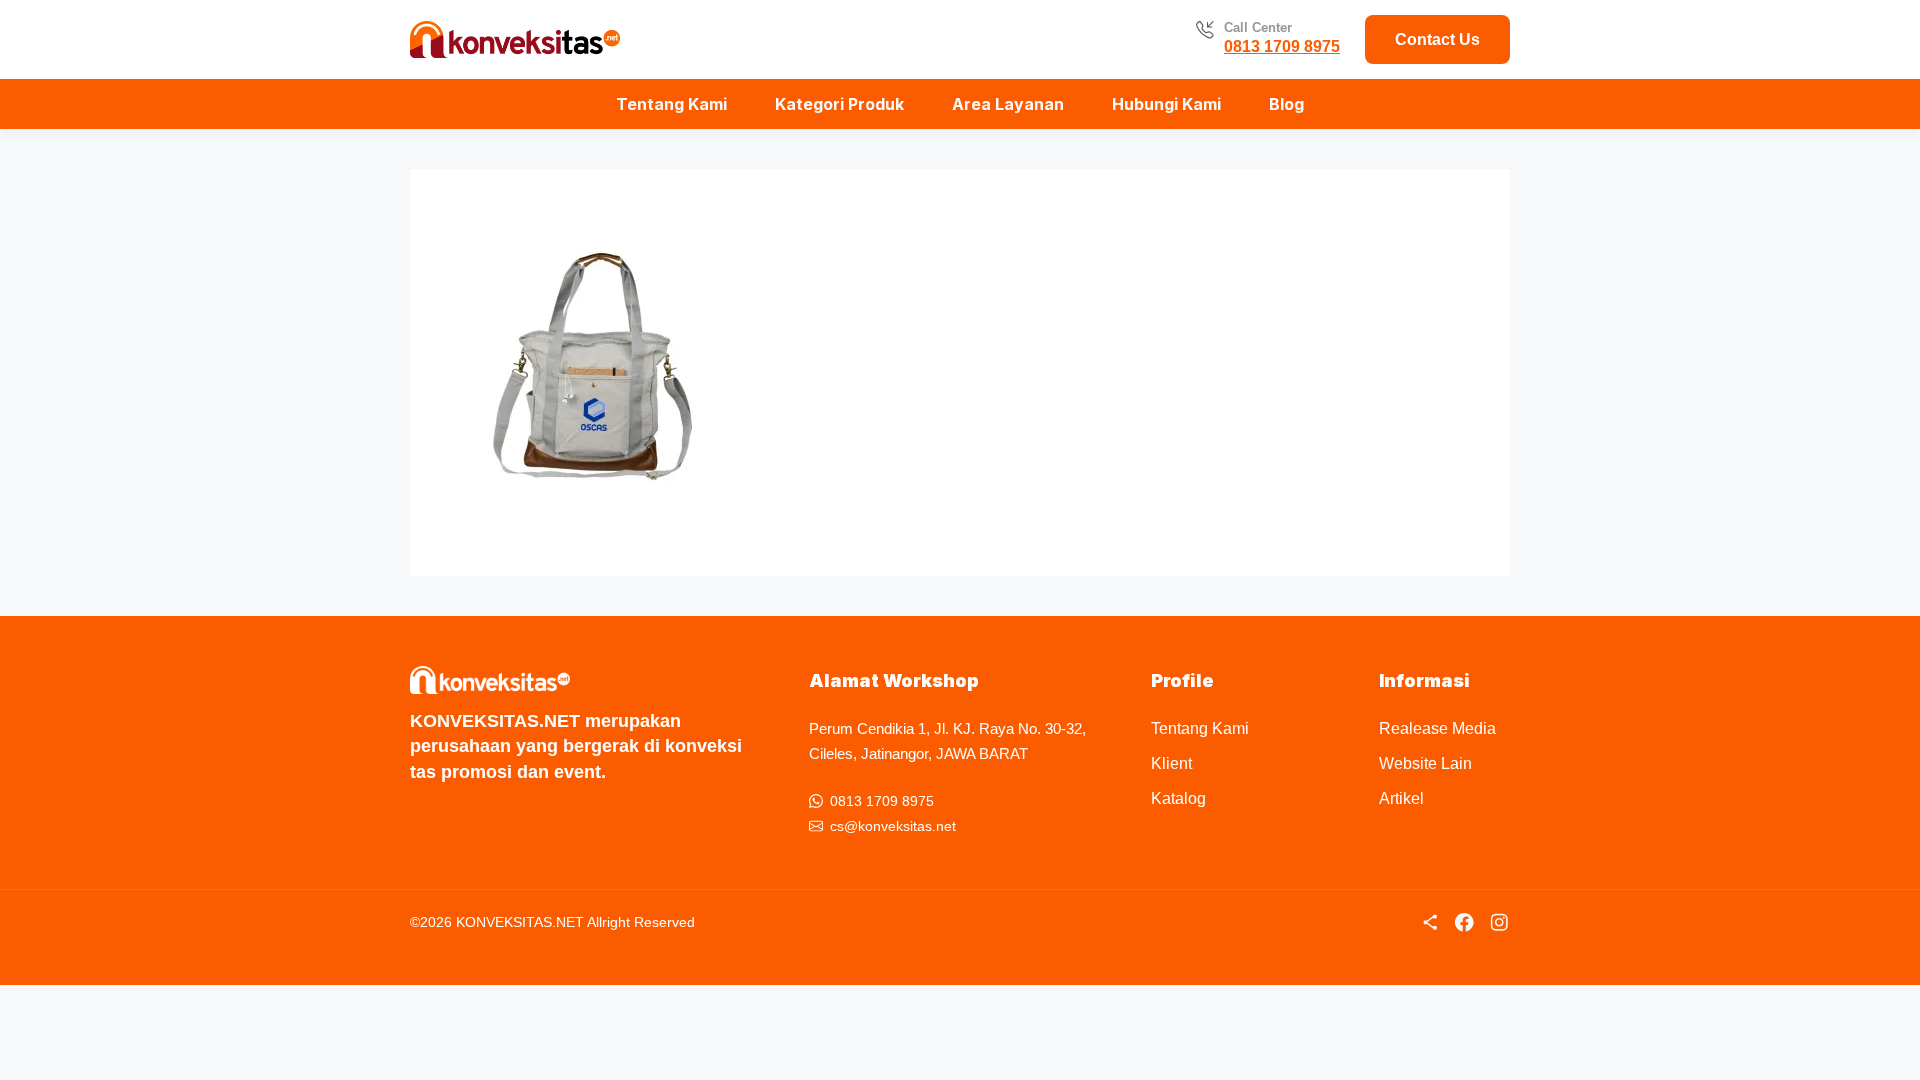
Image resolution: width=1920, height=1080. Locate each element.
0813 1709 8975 (1282, 46)
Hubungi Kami (1166, 104)
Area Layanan (1008, 104)
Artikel (1401, 798)
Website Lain (1425, 763)
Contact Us (1437, 39)
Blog (1286, 104)
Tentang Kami (671, 104)
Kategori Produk (839, 104)
